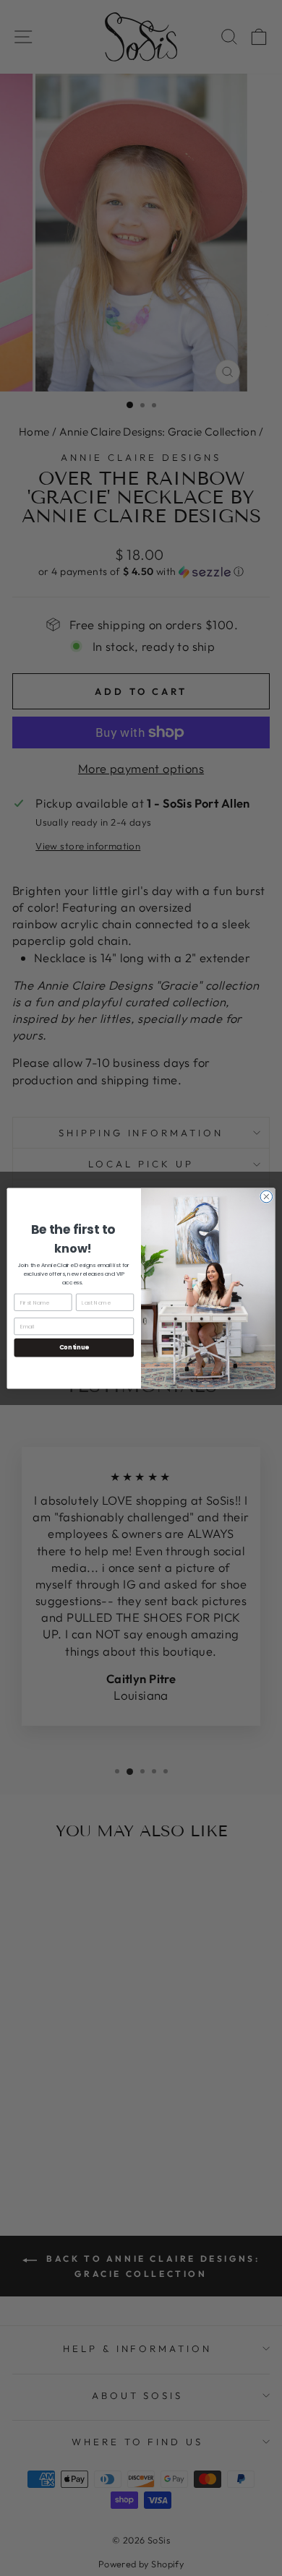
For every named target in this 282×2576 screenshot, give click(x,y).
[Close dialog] (266, 1197)
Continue (74, 1347)
